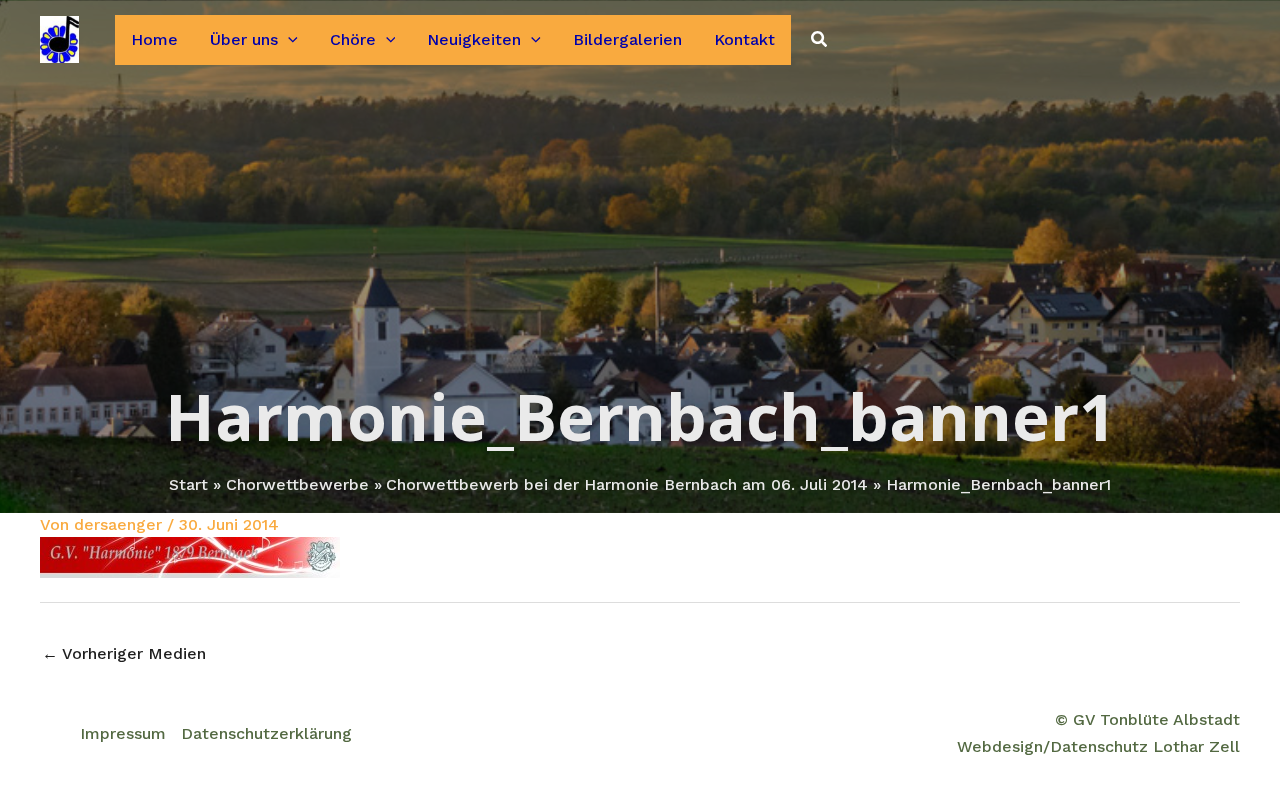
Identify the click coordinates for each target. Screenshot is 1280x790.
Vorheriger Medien (124, 653)
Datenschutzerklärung (266, 733)
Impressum (123, 733)
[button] (288, 40)
